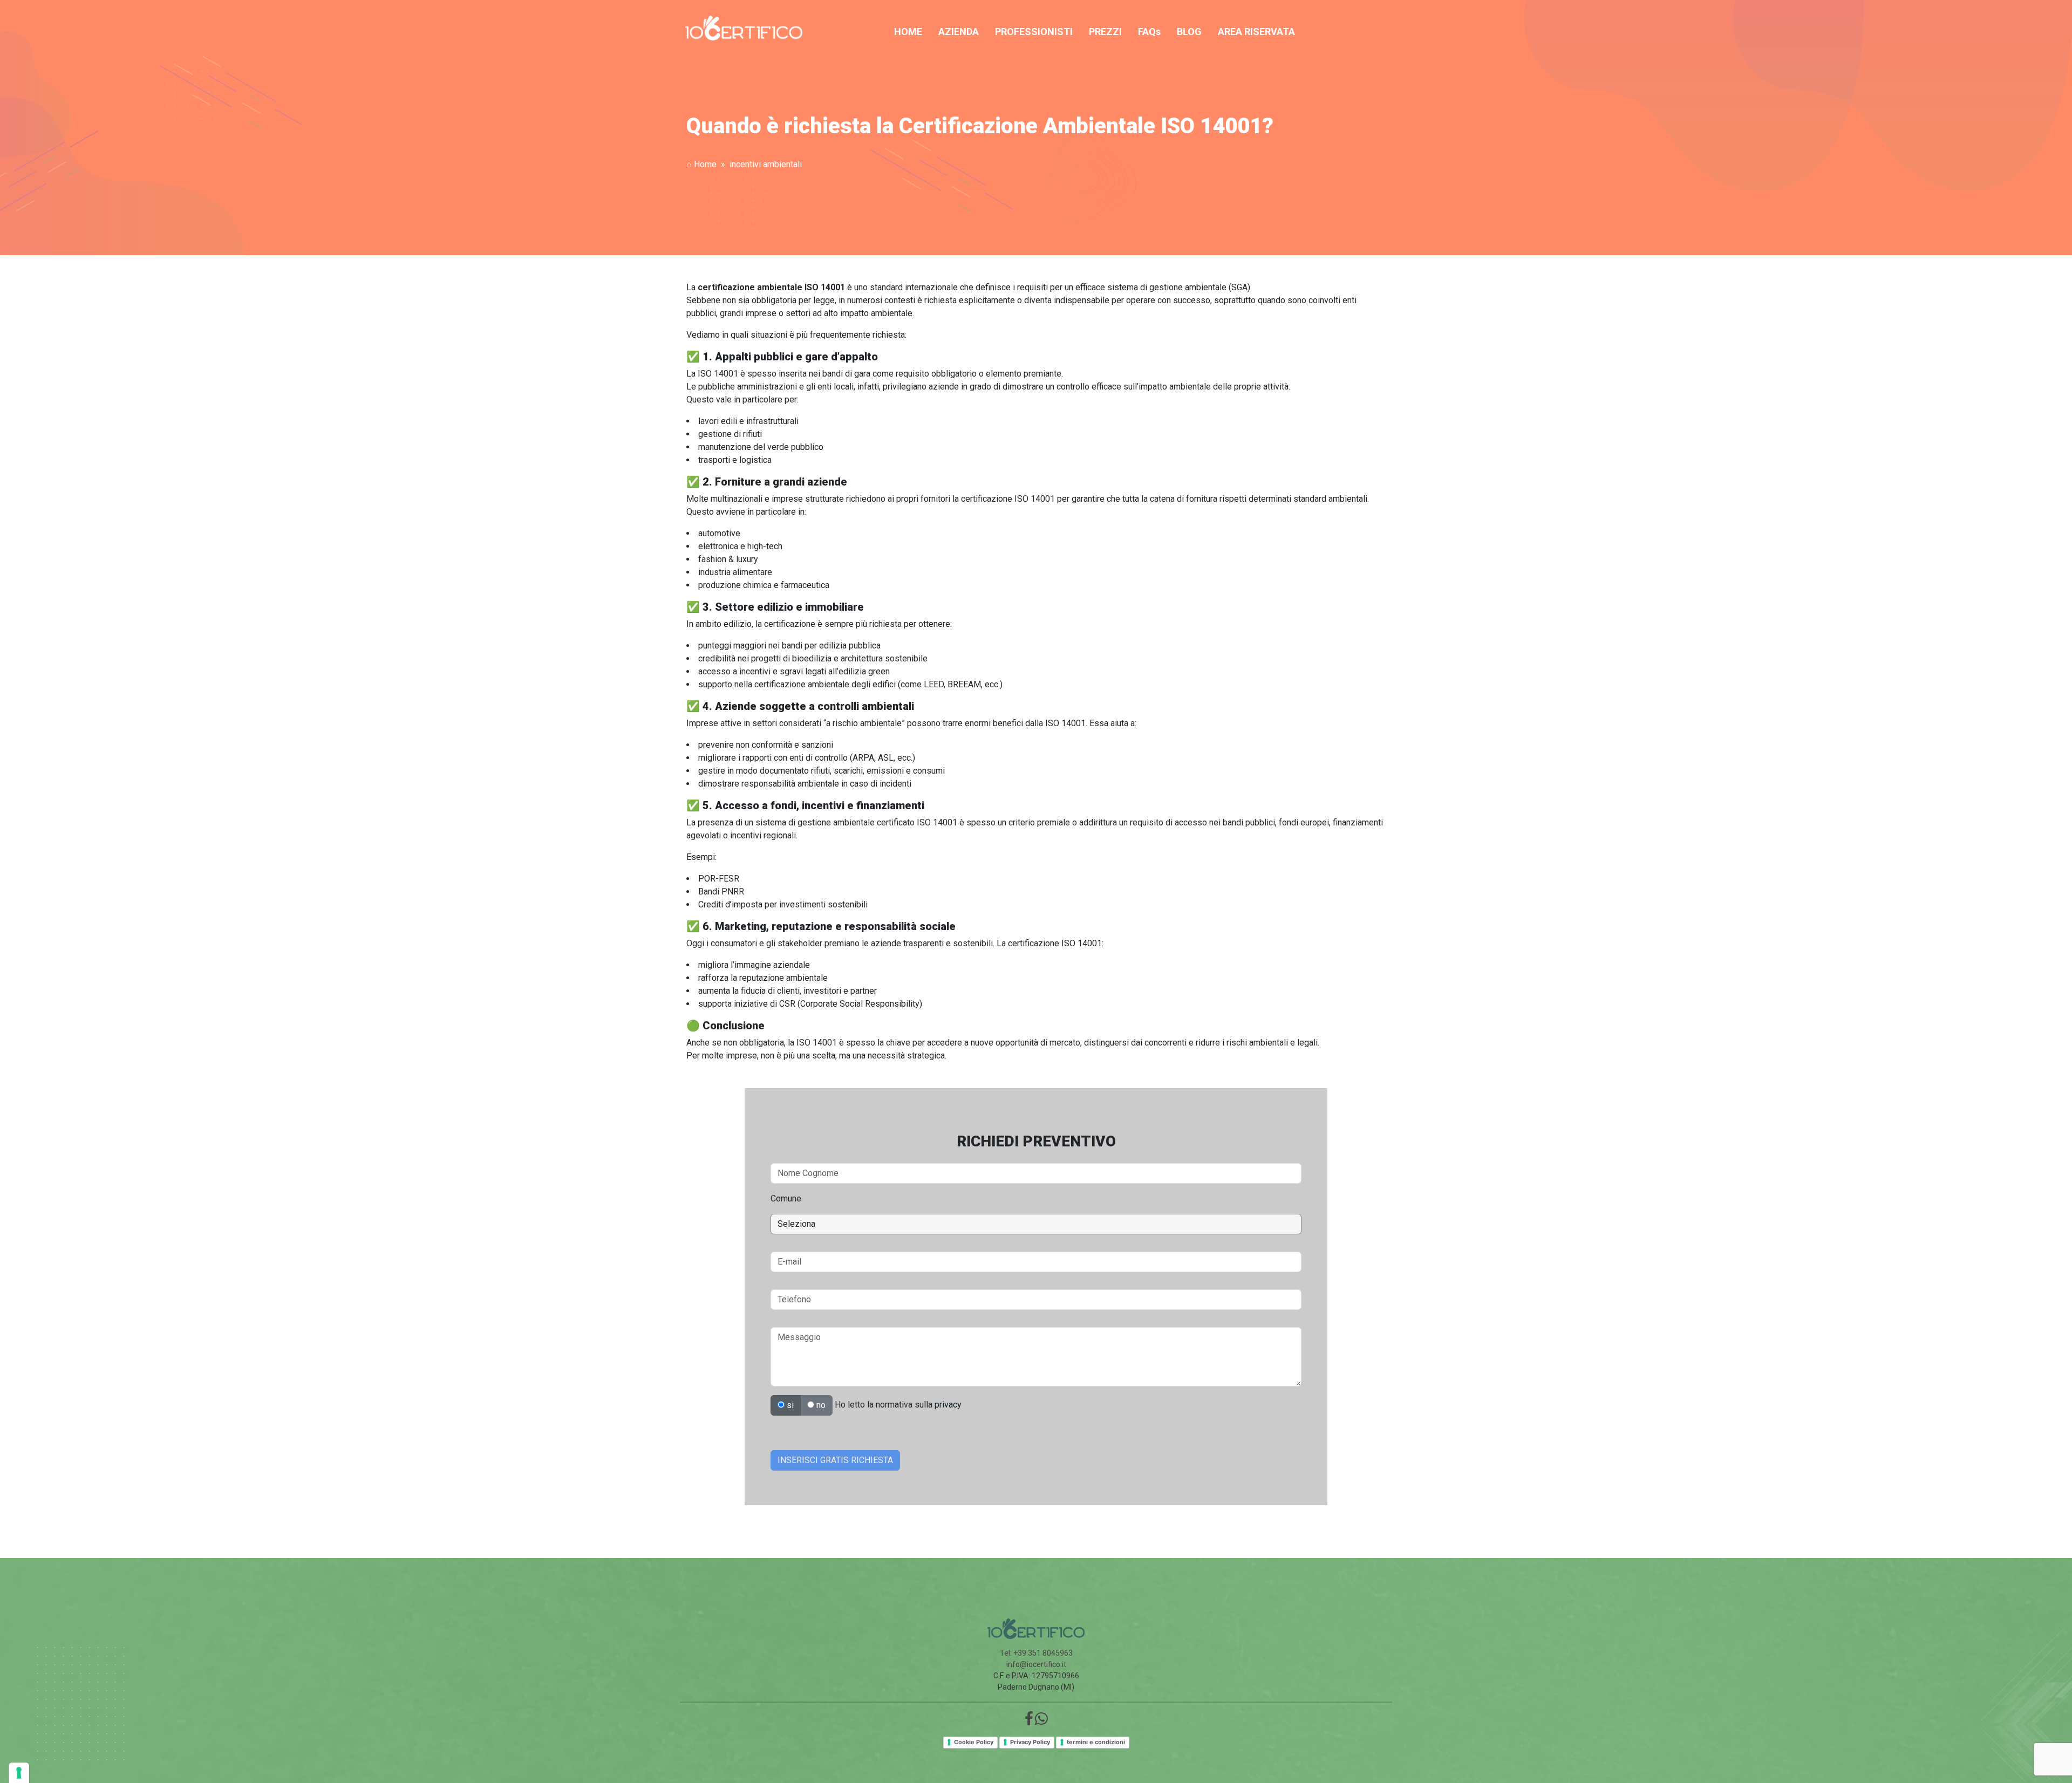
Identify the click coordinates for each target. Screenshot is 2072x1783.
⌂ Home (701, 164)
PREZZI (1105, 32)
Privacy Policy (1030, 1742)
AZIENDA (959, 32)
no (820, 1405)
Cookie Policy (974, 1742)
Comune (786, 1198)
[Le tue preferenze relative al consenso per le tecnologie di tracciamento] (19, 1773)
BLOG (1189, 32)
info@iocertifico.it (1036, 1664)
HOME (908, 32)
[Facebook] (1029, 1721)
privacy (948, 1405)
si (789, 1405)
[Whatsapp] (1041, 1721)
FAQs (1149, 32)
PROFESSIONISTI (1034, 32)
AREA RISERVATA (1256, 32)
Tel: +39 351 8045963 (1036, 1653)
